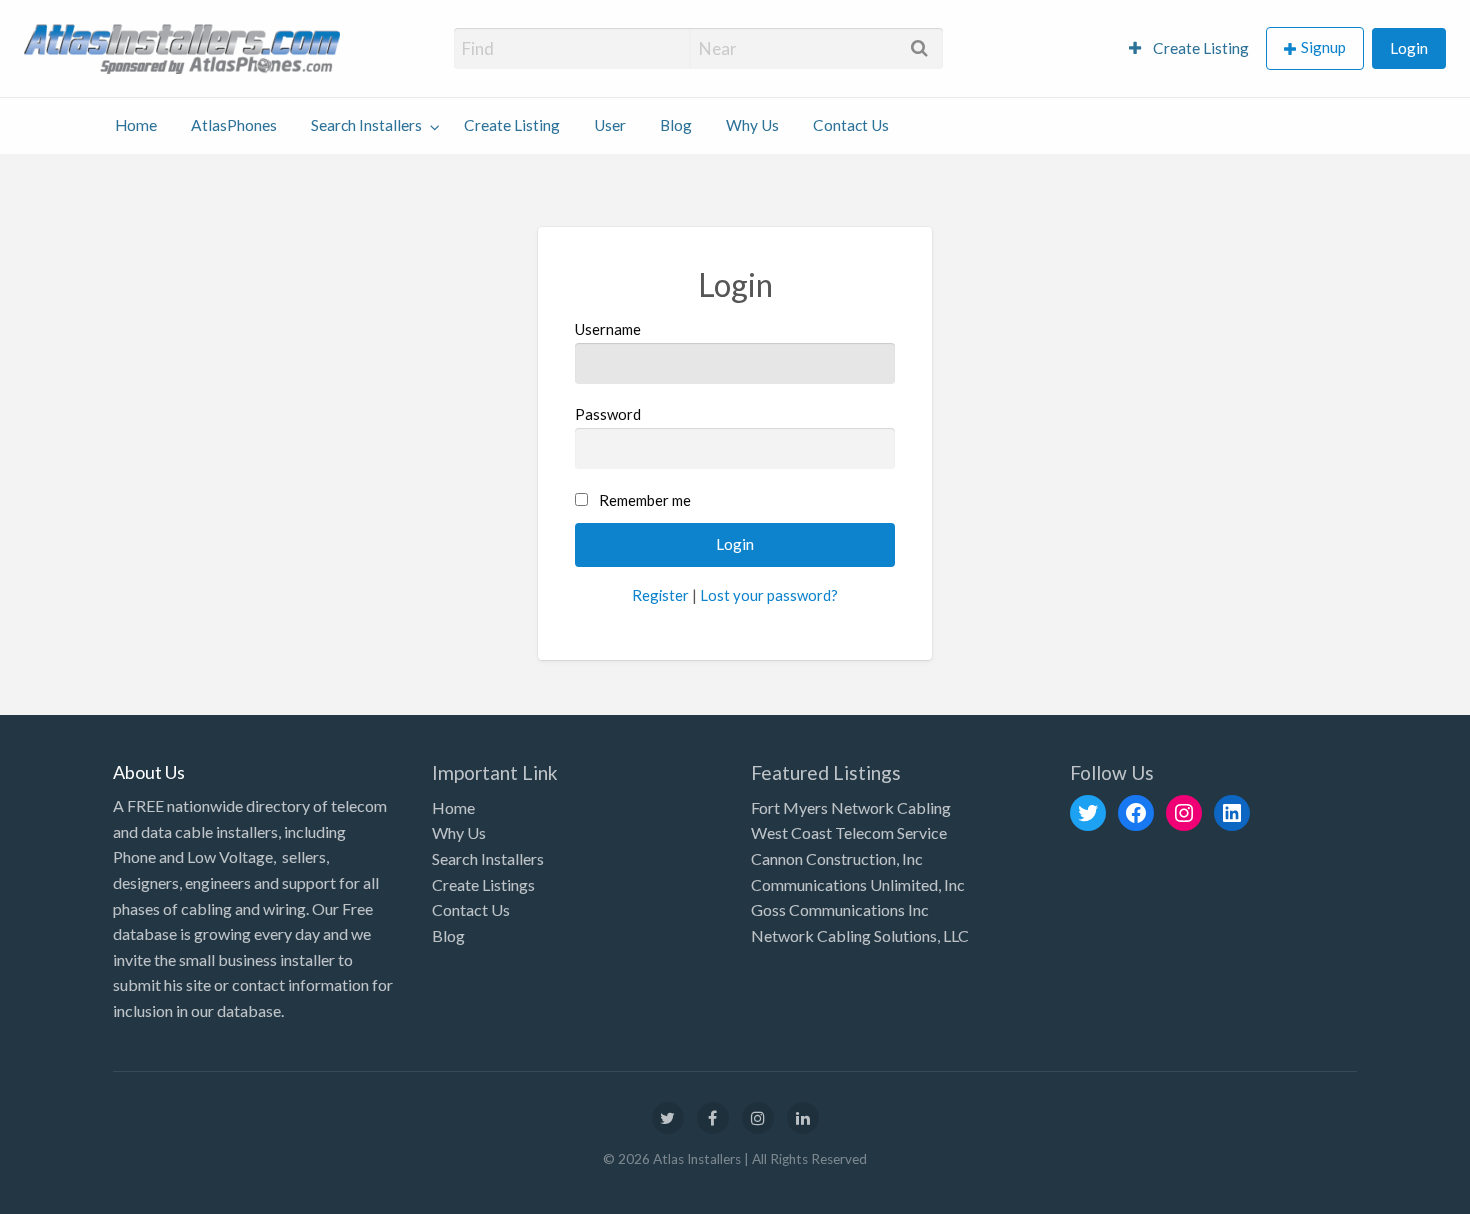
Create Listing (1199, 48)
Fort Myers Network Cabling (851, 807)
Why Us (752, 125)
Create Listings (483, 884)
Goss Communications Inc (840, 909)
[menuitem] (1189, 48)
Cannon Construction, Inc (837, 858)
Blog (676, 125)
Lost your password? (769, 595)
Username (608, 329)
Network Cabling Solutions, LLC (860, 935)
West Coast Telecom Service (849, 832)
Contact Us (851, 125)
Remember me (645, 500)
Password (608, 414)
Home (136, 125)
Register (660, 595)
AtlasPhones (234, 125)
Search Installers (366, 125)
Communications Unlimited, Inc (858, 884)
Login (1409, 48)
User (610, 125)
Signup (1323, 47)
